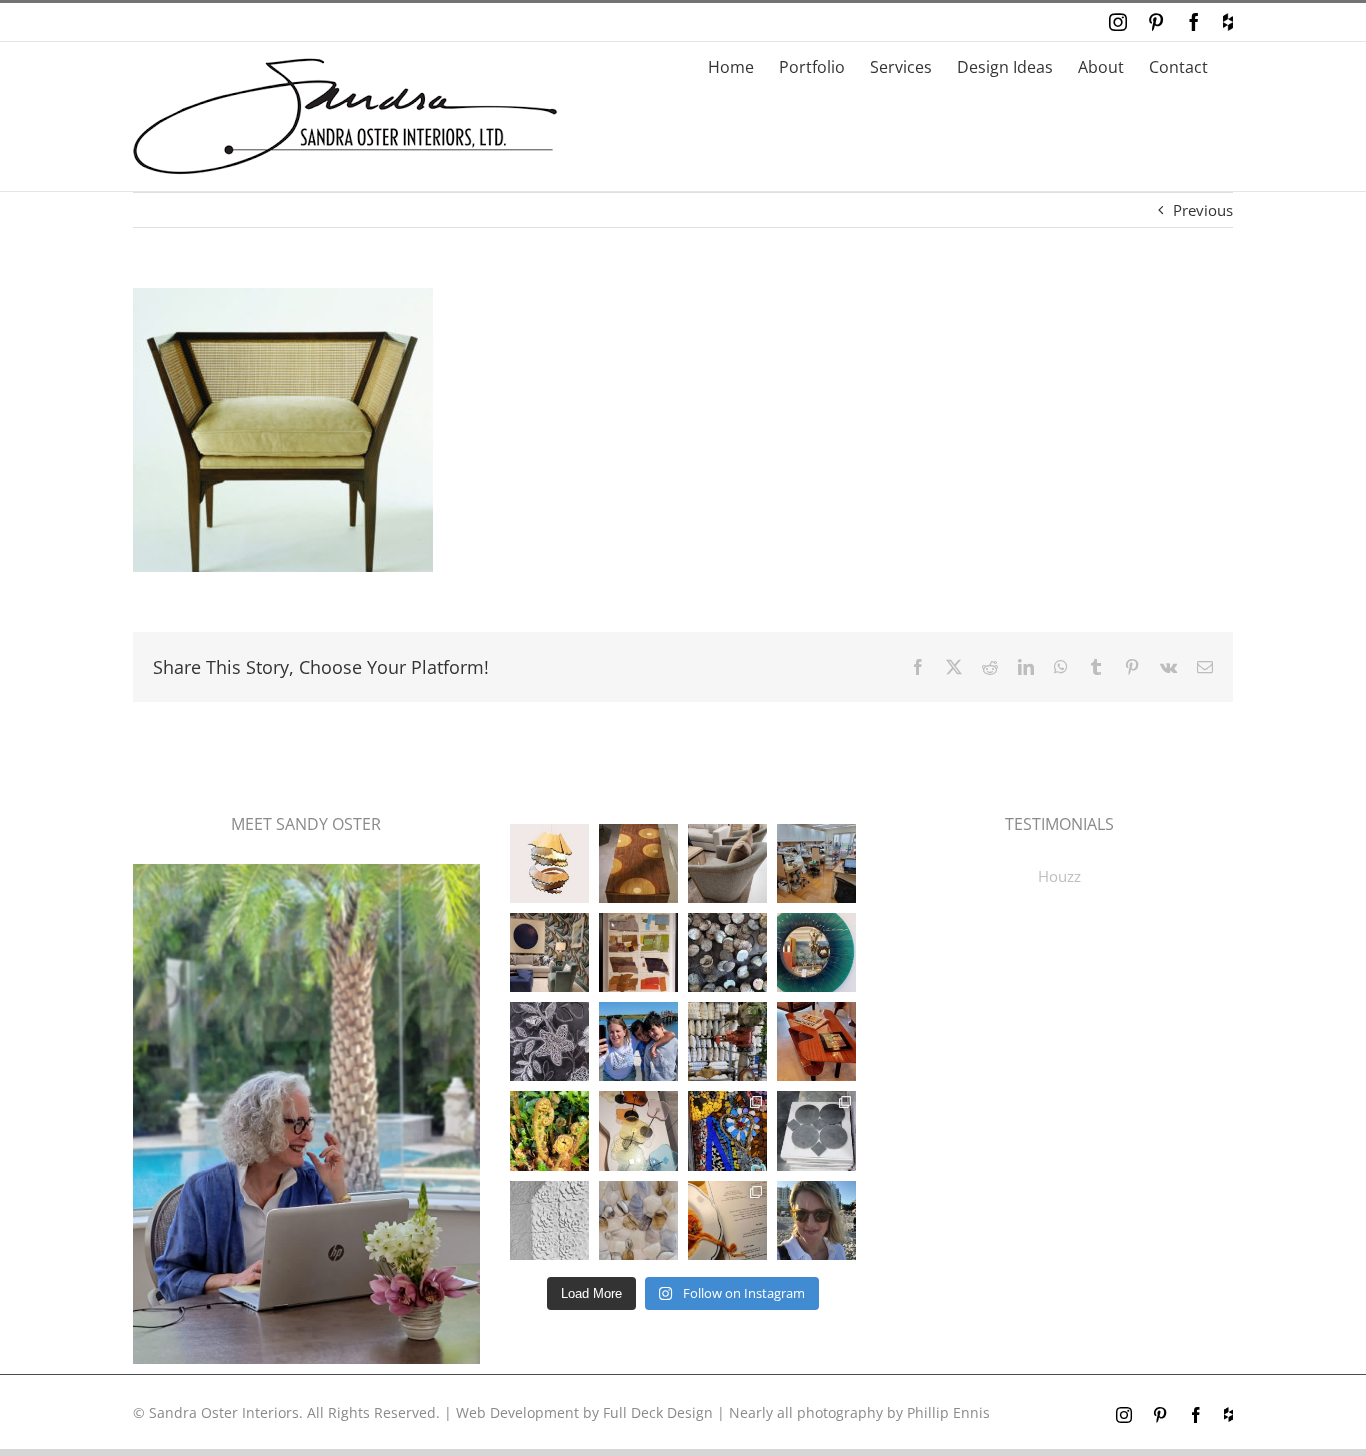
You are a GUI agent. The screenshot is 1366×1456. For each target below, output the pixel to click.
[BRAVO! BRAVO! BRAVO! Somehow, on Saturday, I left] (727, 1220)
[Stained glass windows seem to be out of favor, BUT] (727, 1130)
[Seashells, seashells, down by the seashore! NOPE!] (727, 952)
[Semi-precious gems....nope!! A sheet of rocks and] (638, 1220)
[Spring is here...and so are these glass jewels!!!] (638, 1130)
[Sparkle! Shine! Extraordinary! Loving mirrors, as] (816, 952)
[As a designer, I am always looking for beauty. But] (638, 863)
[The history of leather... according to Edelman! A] (638, 952)
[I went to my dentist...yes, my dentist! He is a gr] (816, 863)
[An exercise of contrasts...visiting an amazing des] (727, 1041)
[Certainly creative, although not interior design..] (549, 1130)
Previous (1203, 210)
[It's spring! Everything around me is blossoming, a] (549, 1220)
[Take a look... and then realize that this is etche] (549, 1041)
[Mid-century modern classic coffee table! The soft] (816, 1041)
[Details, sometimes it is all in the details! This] (727, 863)
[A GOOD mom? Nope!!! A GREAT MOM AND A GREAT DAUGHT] (638, 1041)
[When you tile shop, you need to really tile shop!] (816, 1130)
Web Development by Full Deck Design (584, 1412)
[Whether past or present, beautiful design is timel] (549, 952)
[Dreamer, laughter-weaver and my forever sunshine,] (816, 1220)
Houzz (1059, 876)
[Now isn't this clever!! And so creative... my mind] (549, 863)
